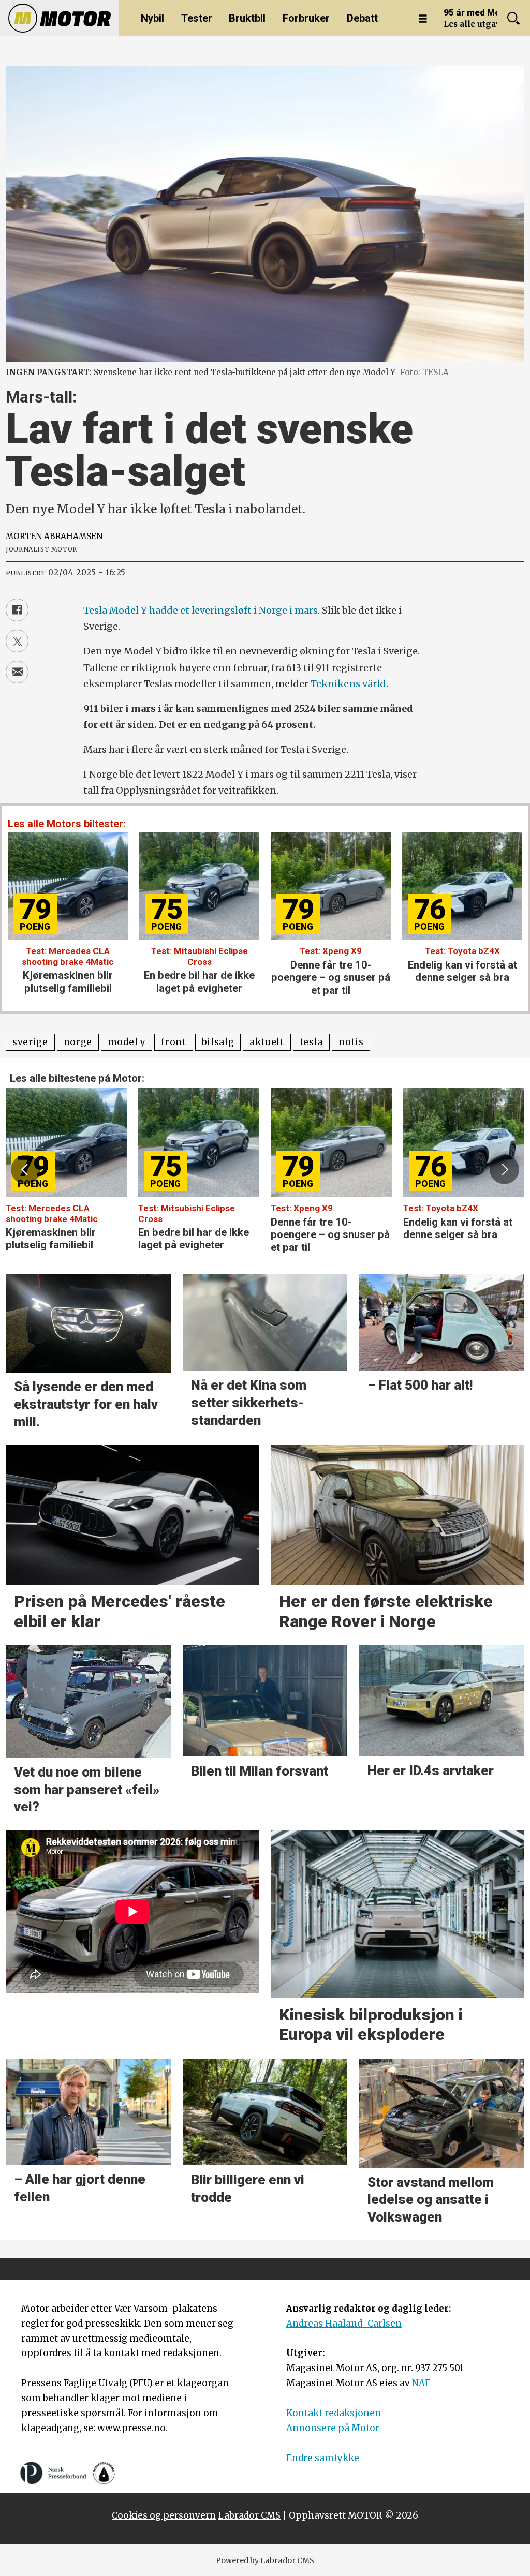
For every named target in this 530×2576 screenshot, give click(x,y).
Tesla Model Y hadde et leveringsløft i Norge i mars (201, 610)
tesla (311, 1042)
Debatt (362, 18)
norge (78, 1042)
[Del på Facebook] (17, 610)
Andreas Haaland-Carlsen (344, 2324)
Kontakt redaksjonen (334, 2413)
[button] (25, 1169)
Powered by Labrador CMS (265, 2560)
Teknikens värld (348, 684)
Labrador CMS (249, 2515)
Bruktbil (247, 18)
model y (127, 1042)
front (173, 1042)
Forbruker (306, 18)
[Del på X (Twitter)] (17, 641)
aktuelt (267, 1042)
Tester (197, 18)
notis (351, 1042)
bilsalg (218, 1042)
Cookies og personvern (164, 2515)
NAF (421, 2383)
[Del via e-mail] (17, 672)
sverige (30, 1042)
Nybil (152, 18)
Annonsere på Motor (333, 2428)
